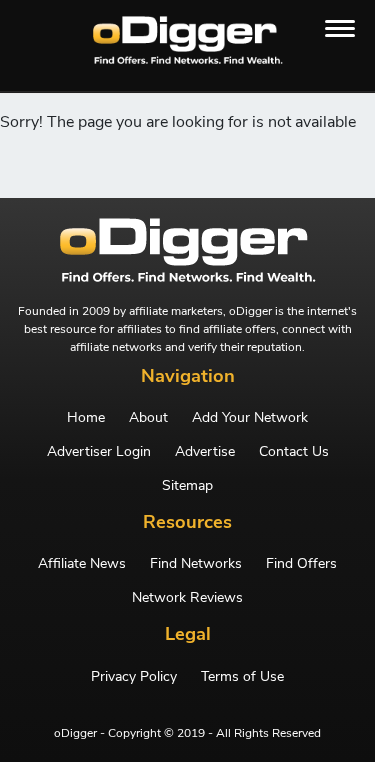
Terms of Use (242, 677)
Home (86, 418)
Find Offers (301, 564)
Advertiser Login (99, 452)
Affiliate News (82, 564)
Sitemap (187, 486)
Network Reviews (187, 598)
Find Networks (196, 564)
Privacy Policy (134, 677)
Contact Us (294, 452)
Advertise (205, 452)
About (148, 418)
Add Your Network (250, 418)
